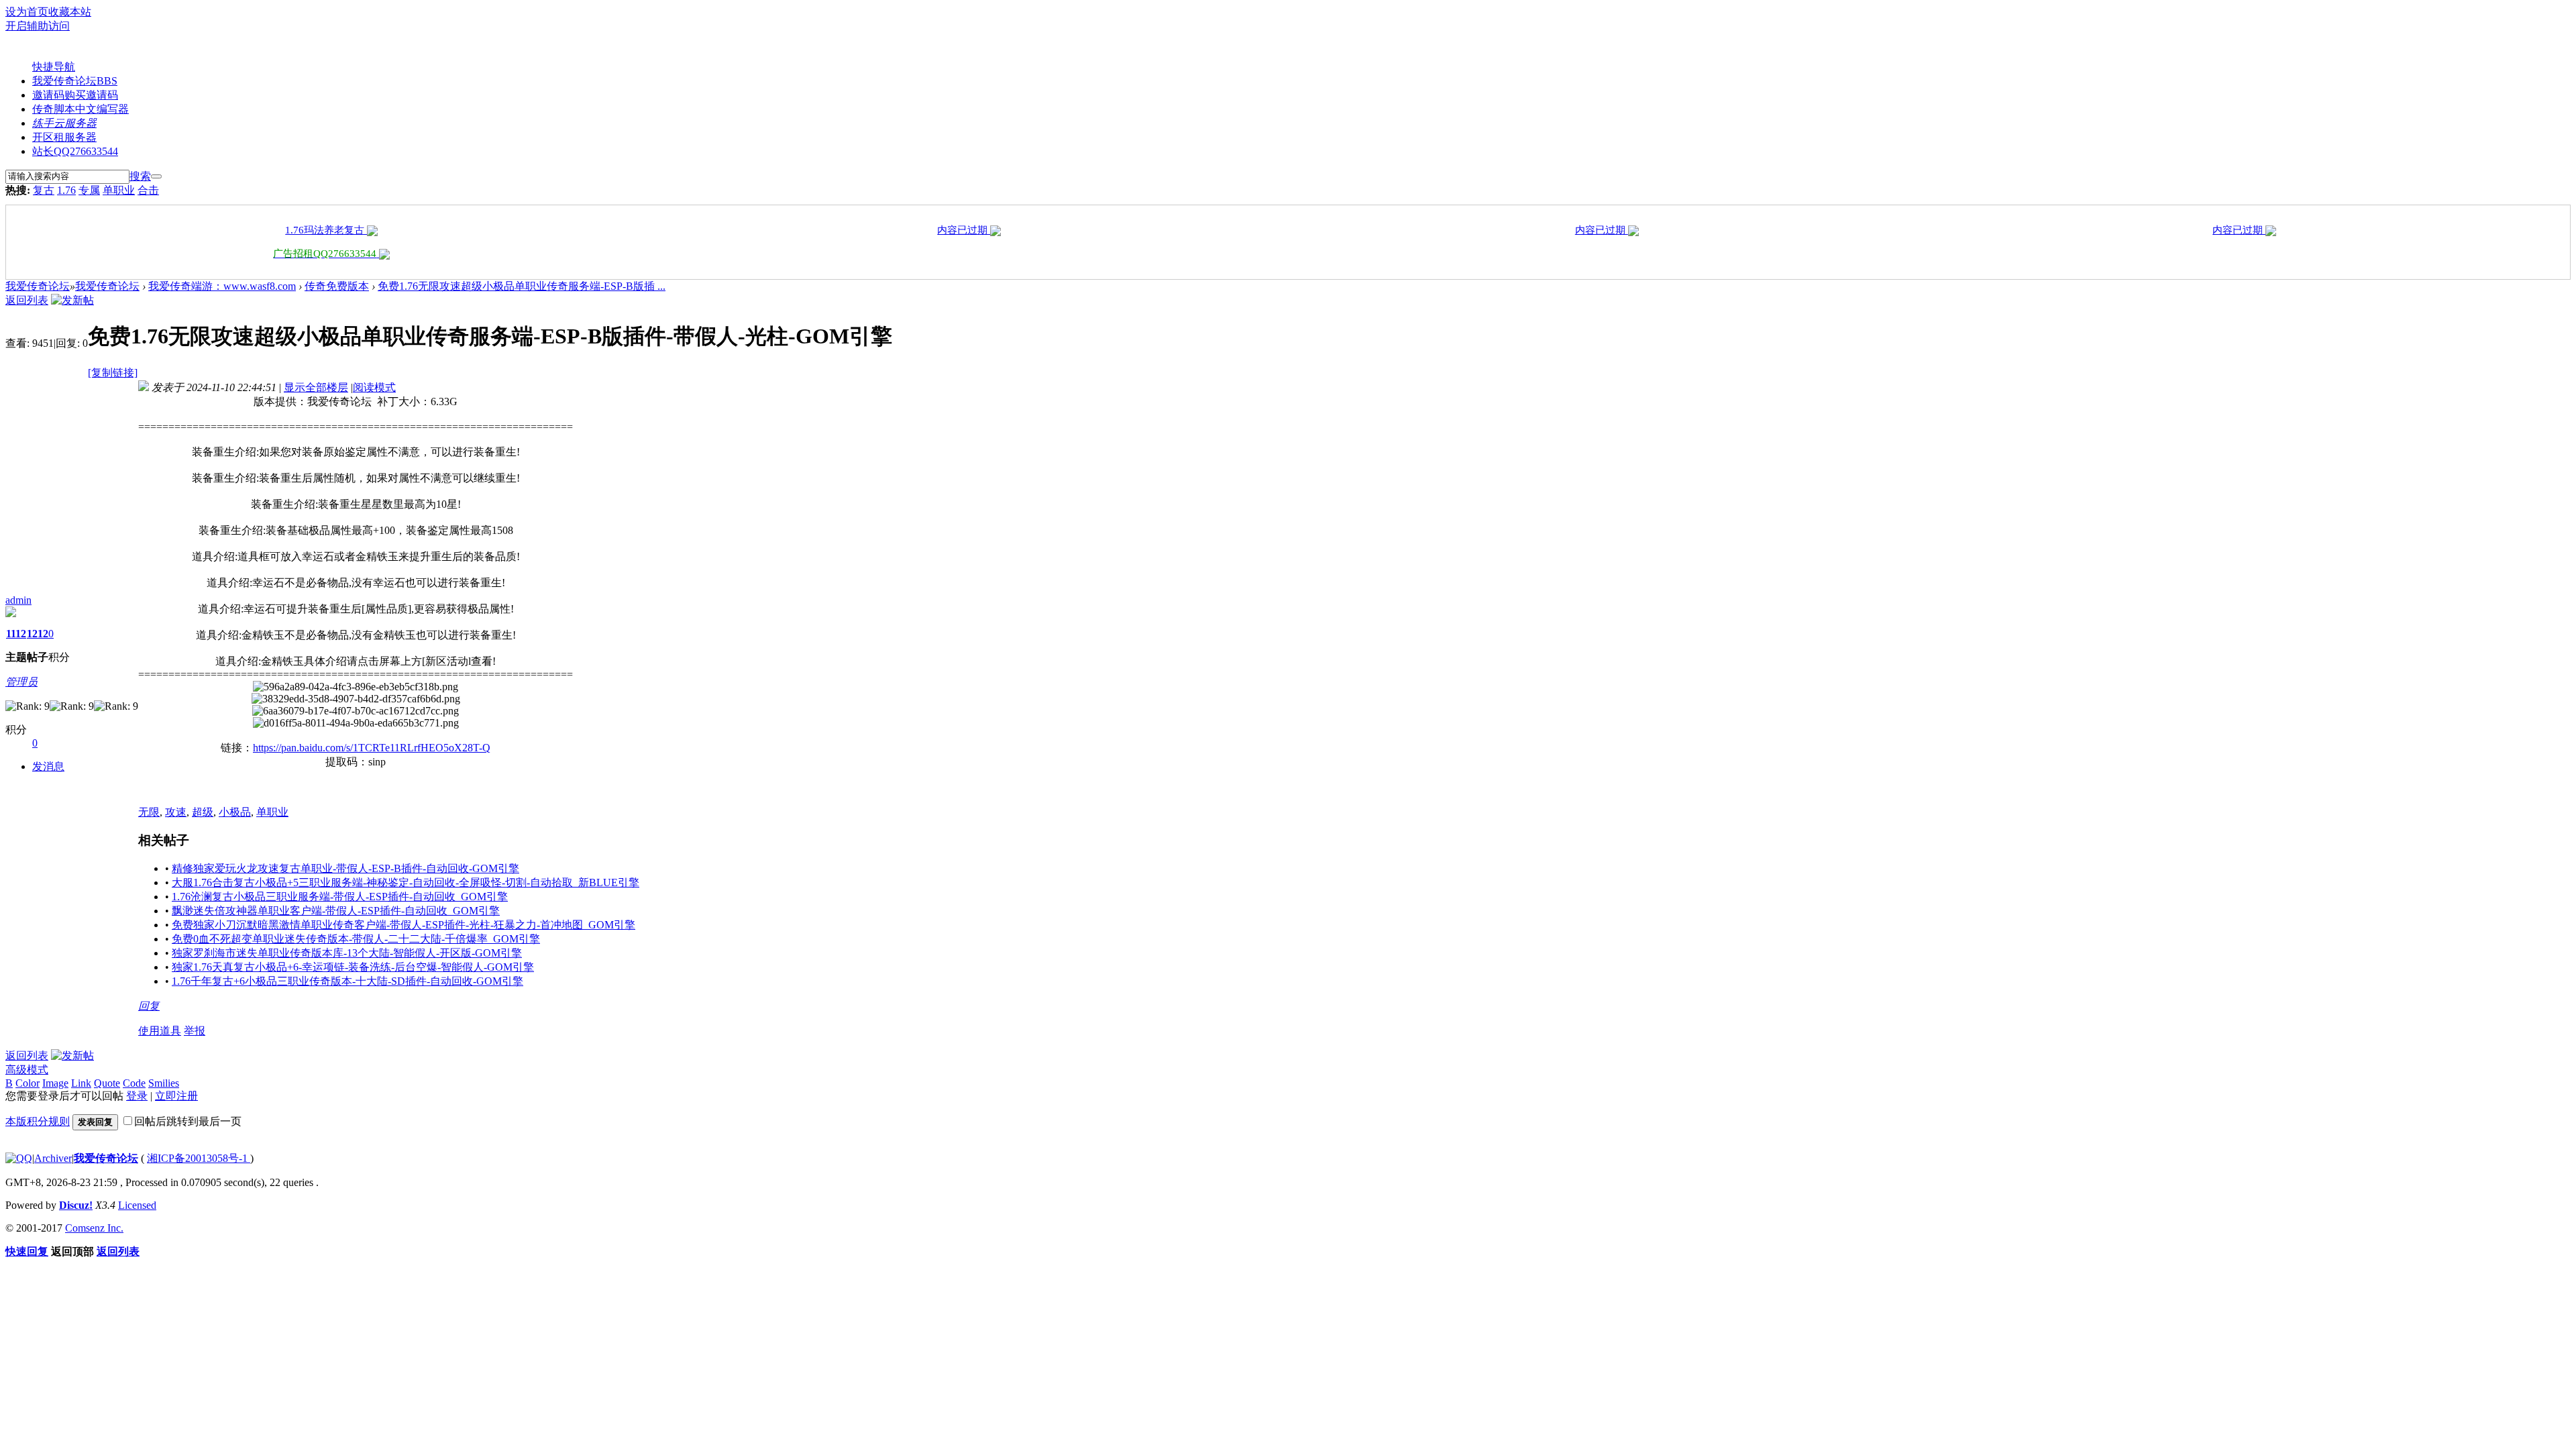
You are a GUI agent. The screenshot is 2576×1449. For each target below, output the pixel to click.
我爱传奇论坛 (75, 81)
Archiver (53, 1158)
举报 (195, 1031)
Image (55, 1083)
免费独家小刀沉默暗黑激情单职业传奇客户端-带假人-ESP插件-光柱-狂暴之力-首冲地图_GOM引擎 (404, 925)
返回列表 (27, 300)
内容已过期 (964, 230)
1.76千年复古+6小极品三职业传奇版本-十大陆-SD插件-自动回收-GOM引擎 (347, 981)
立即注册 (176, 1096)
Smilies (164, 1083)
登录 (137, 1096)
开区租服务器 (64, 137)
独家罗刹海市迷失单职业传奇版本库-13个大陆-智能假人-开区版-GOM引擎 (347, 953)
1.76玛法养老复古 (326, 230)
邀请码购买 (75, 95)
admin (18, 600)
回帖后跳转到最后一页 (188, 1121)
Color (28, 1083)
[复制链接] (113, 373)
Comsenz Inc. (94, 1228)
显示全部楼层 (316, 387)
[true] (156, 176)
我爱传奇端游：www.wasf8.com (222, 286)
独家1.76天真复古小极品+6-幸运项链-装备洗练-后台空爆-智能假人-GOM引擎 (353, 967)
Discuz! (76, 1205)
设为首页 (27, 12)
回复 (149, 1006)
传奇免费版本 (337, 286)
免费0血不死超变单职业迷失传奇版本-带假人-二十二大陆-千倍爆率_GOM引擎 (356, 939)
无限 (149, 812)
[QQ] (19, 1158)
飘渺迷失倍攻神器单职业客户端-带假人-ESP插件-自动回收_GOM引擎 (336, 911)
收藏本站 (70, 12)
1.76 (66, 190)
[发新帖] (72, 300)
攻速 (176, 812)
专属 (89, 190)
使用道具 (160, 1031)
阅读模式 (374, 387)
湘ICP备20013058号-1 (199, 1158)
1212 (38, 634)
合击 (148, 190)
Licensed (137, 1205)
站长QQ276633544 (75, 151)
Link (81, 1083)
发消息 (48, 766)
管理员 (21, 682)
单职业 (119, 190)
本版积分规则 (38, 1121)
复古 (44, 190)
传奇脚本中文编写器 (80, 109)
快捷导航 (54, 67)
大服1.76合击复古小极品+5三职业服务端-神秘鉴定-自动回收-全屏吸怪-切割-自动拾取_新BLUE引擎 (406, 882)
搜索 (140, 176)
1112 (16, 634)
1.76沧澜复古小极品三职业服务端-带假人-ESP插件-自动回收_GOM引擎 (340, 897)
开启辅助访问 (38, 26)
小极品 (235, 812)
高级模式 (27, 1070)
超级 (203, 812)
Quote (107, 1083)
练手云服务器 (64, 123)
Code (134, 1083)
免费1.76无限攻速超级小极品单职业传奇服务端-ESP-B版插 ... (522, 286)
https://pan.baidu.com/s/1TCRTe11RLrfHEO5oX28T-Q (372, 748)
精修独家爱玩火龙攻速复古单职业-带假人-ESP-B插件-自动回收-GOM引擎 (345, 868)
